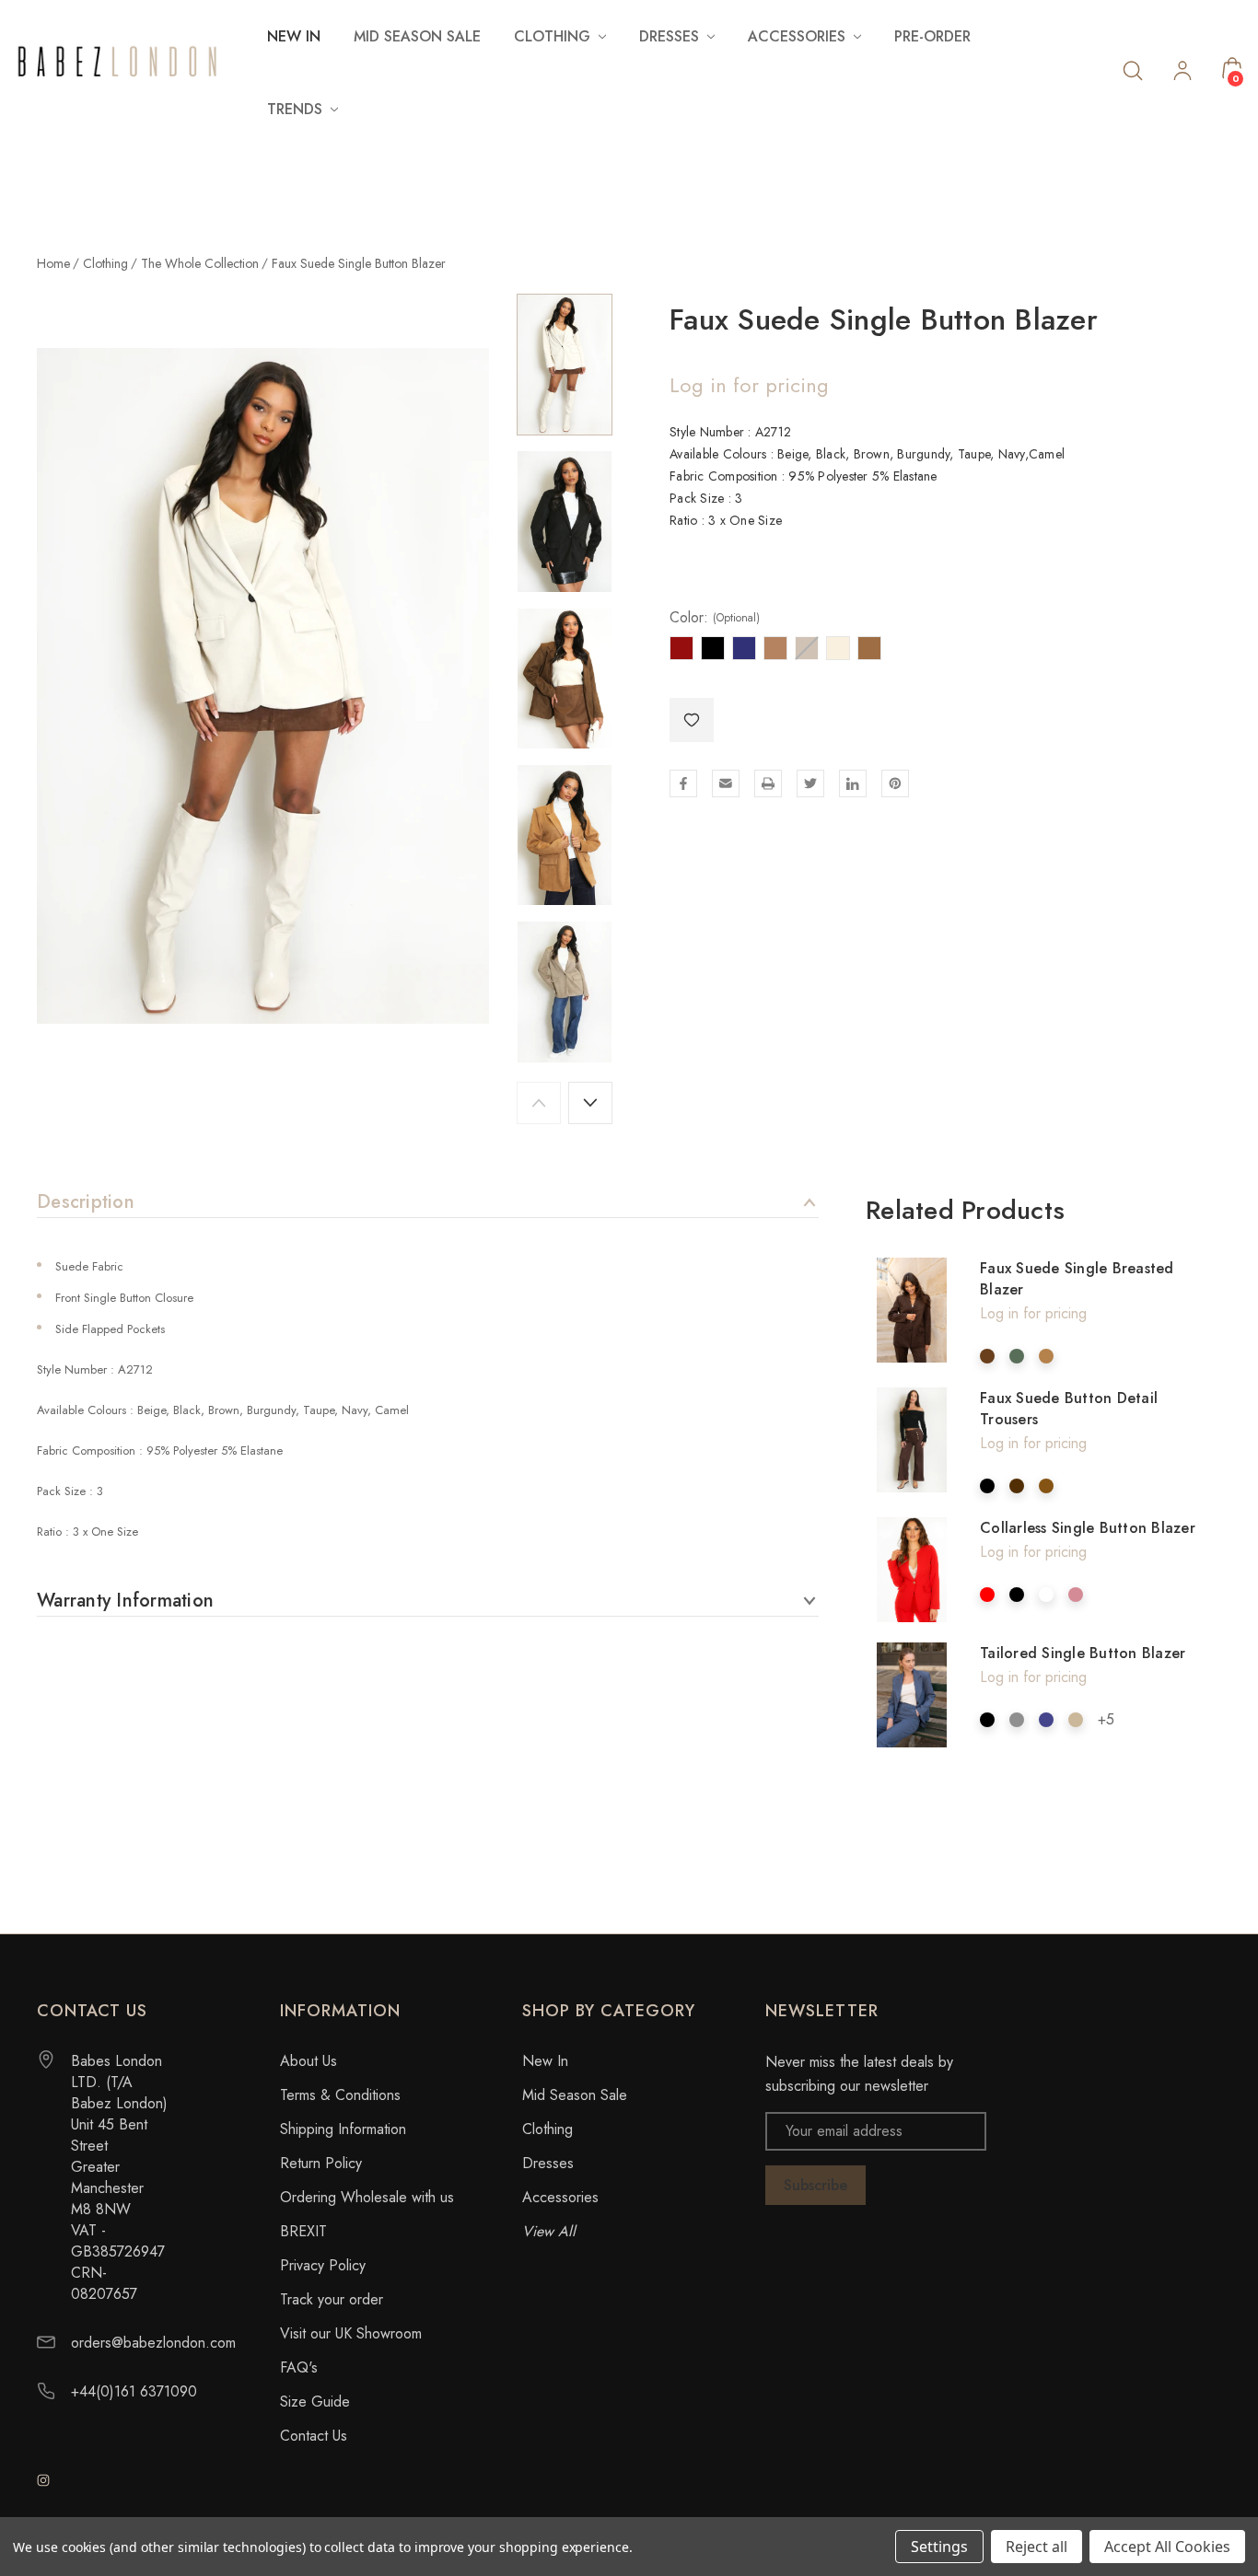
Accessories (560, 2197)
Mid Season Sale (417, 36)
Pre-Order (932, 36)
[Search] (1133, 70)
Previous (539, 1103)
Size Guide (315, 2402)
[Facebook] (683, 783)
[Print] (768, 783)
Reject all (1037, 2547)
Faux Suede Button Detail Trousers (1069, 1409)
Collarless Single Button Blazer (1088, 1528)
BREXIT (303, 2231)
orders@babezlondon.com (153, 2343)
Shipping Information (343, 2129)
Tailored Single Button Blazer (1083, 1653)
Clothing (547, 2129)
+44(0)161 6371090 (134, 2391)
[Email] (726, 783)
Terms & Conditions (340, 2095)
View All (549, 2231)
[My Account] (1182, 73)
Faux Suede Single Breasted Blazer (1077, 1279)
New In (294, 36)
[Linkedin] (853, 783)
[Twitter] (810, 783)
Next (590, 1103)
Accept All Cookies (1167, 2547)
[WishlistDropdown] (692, 720)
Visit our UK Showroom (351, 2333)
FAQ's (299, 2367)
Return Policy (321, 2163)
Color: (715, 618)
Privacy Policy (323, 2265)
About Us (309, 2061)
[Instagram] (43, 2480)
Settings (939, 2547)
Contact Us (314, 2436)
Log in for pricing (749, 385)
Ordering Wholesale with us (367, 2197)
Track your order (332, 2299)
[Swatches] (987, 1356)
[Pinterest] (895, 783)
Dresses (548, 2163)
